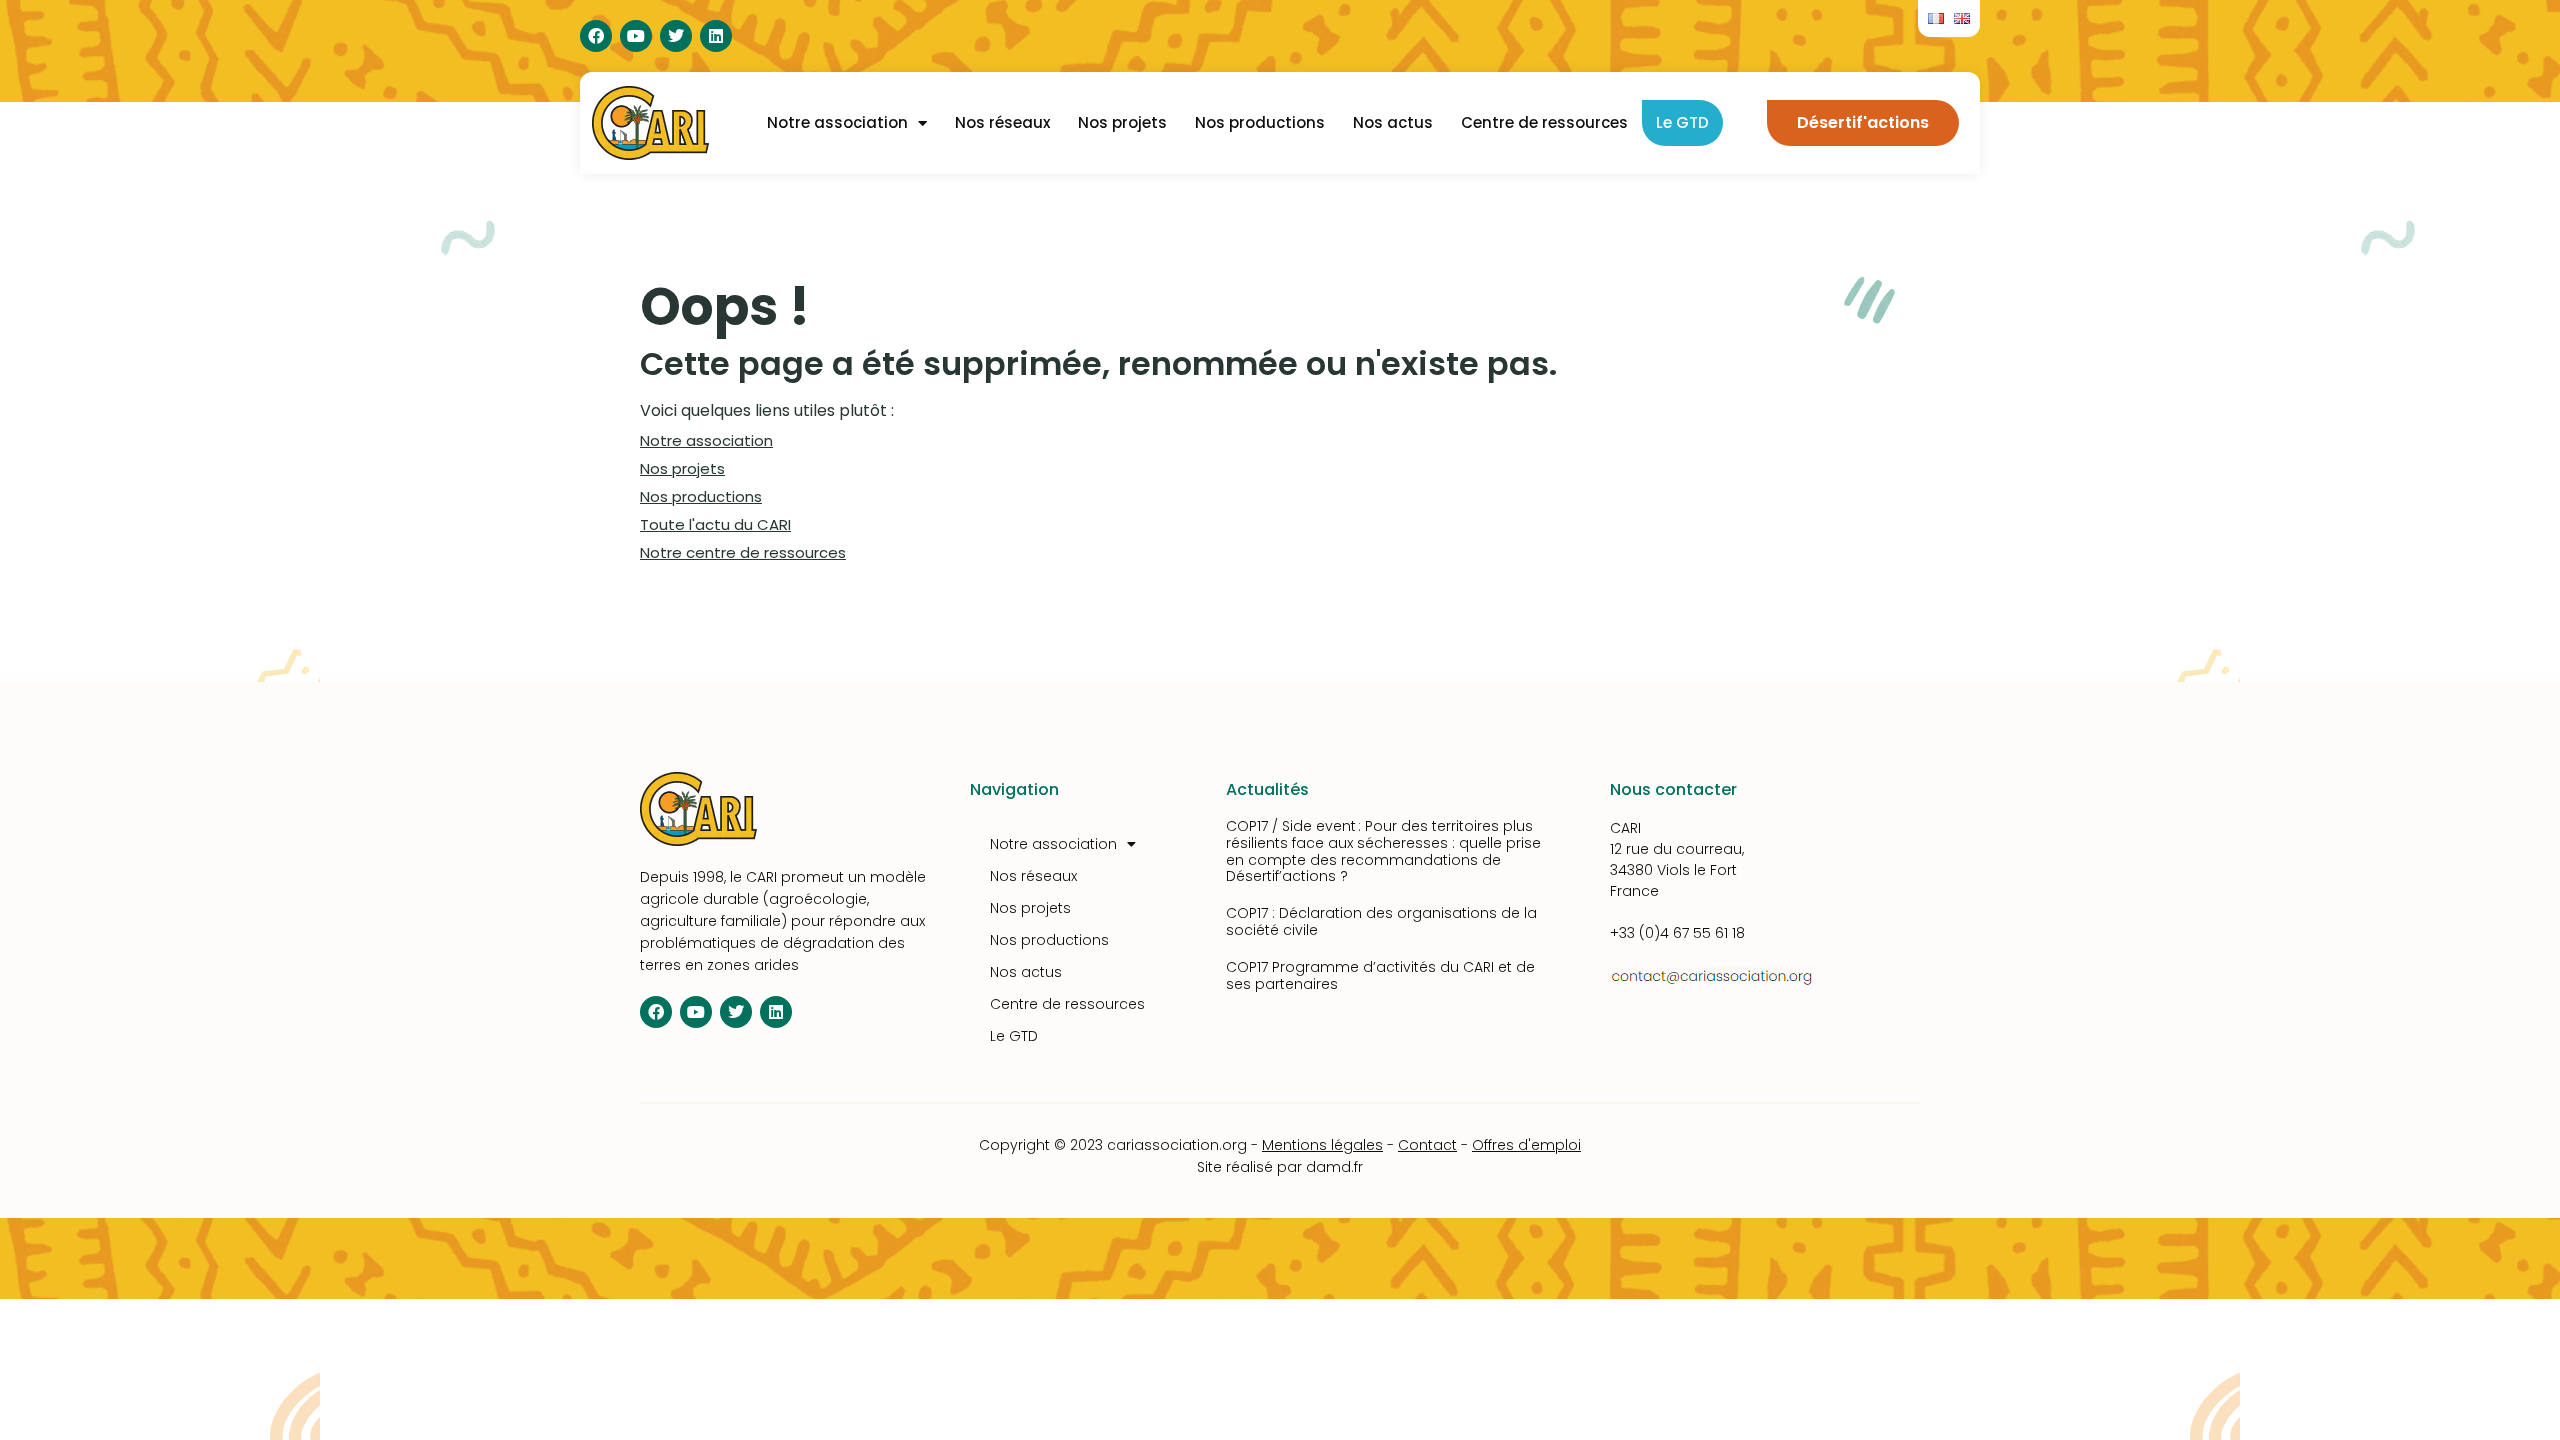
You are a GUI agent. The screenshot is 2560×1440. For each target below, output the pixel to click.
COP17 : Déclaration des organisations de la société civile (1381, 921)
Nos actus (1393, 122)
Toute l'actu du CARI (715, 524)
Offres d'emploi (1526, 1145)
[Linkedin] (716, 36)
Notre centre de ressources (743, 552)
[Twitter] (676, 36)
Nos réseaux (1002, 122)
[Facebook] (596, 36)
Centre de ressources (1544, 122)
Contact (1427, 1145)
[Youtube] (636, 36)
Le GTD (1682, 122)
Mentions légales (1322, 1145)
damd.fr (1334, 1167)
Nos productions (1260, 122)
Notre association (837, 122)
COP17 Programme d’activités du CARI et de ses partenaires (1380, 975)
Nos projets (1122, 122)
